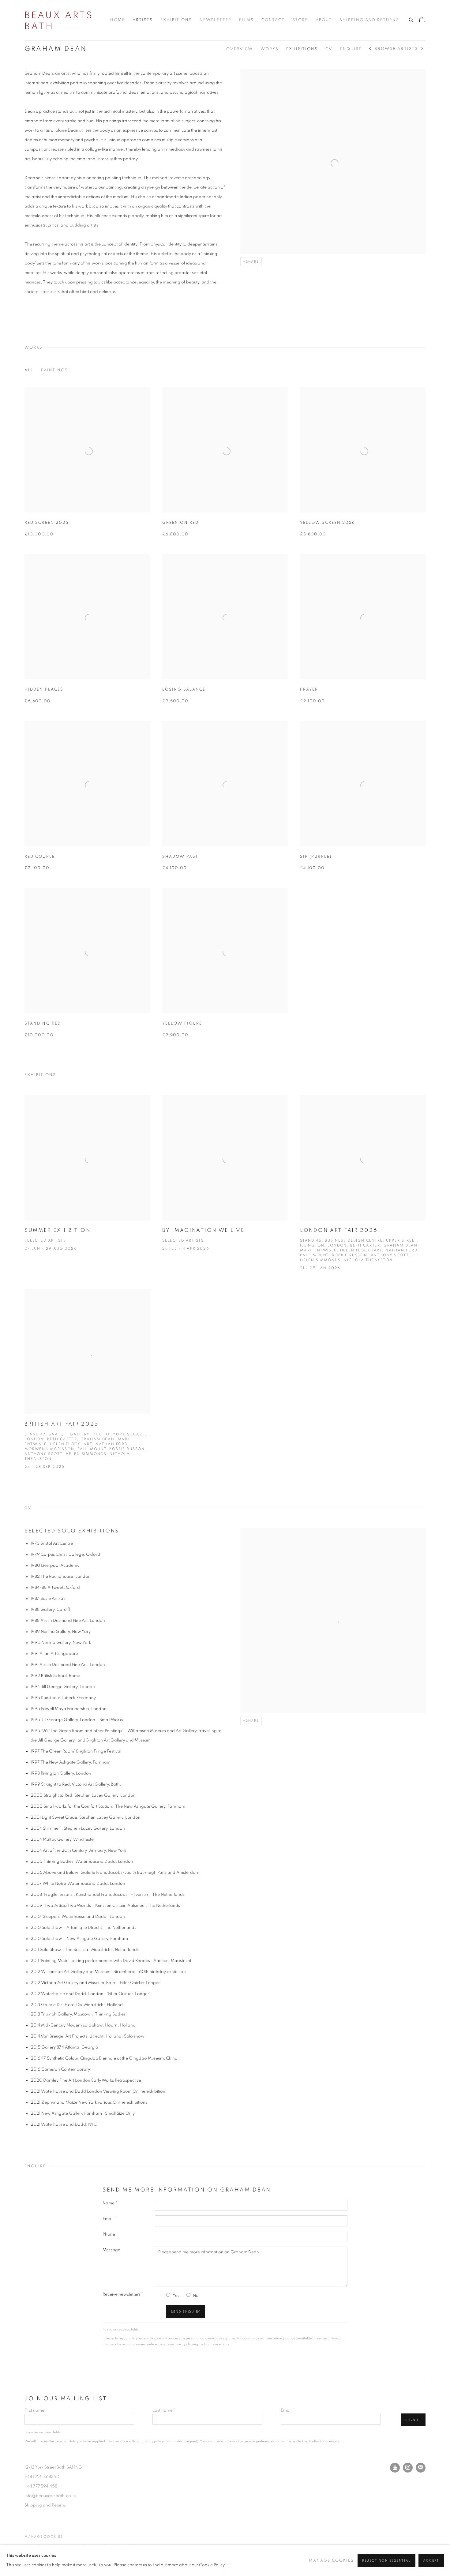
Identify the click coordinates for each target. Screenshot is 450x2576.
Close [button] (294, 1246)
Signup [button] (170, 1316)
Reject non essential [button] (386, 2561)
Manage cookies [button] (331, 2561)
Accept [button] (431, 2561)
